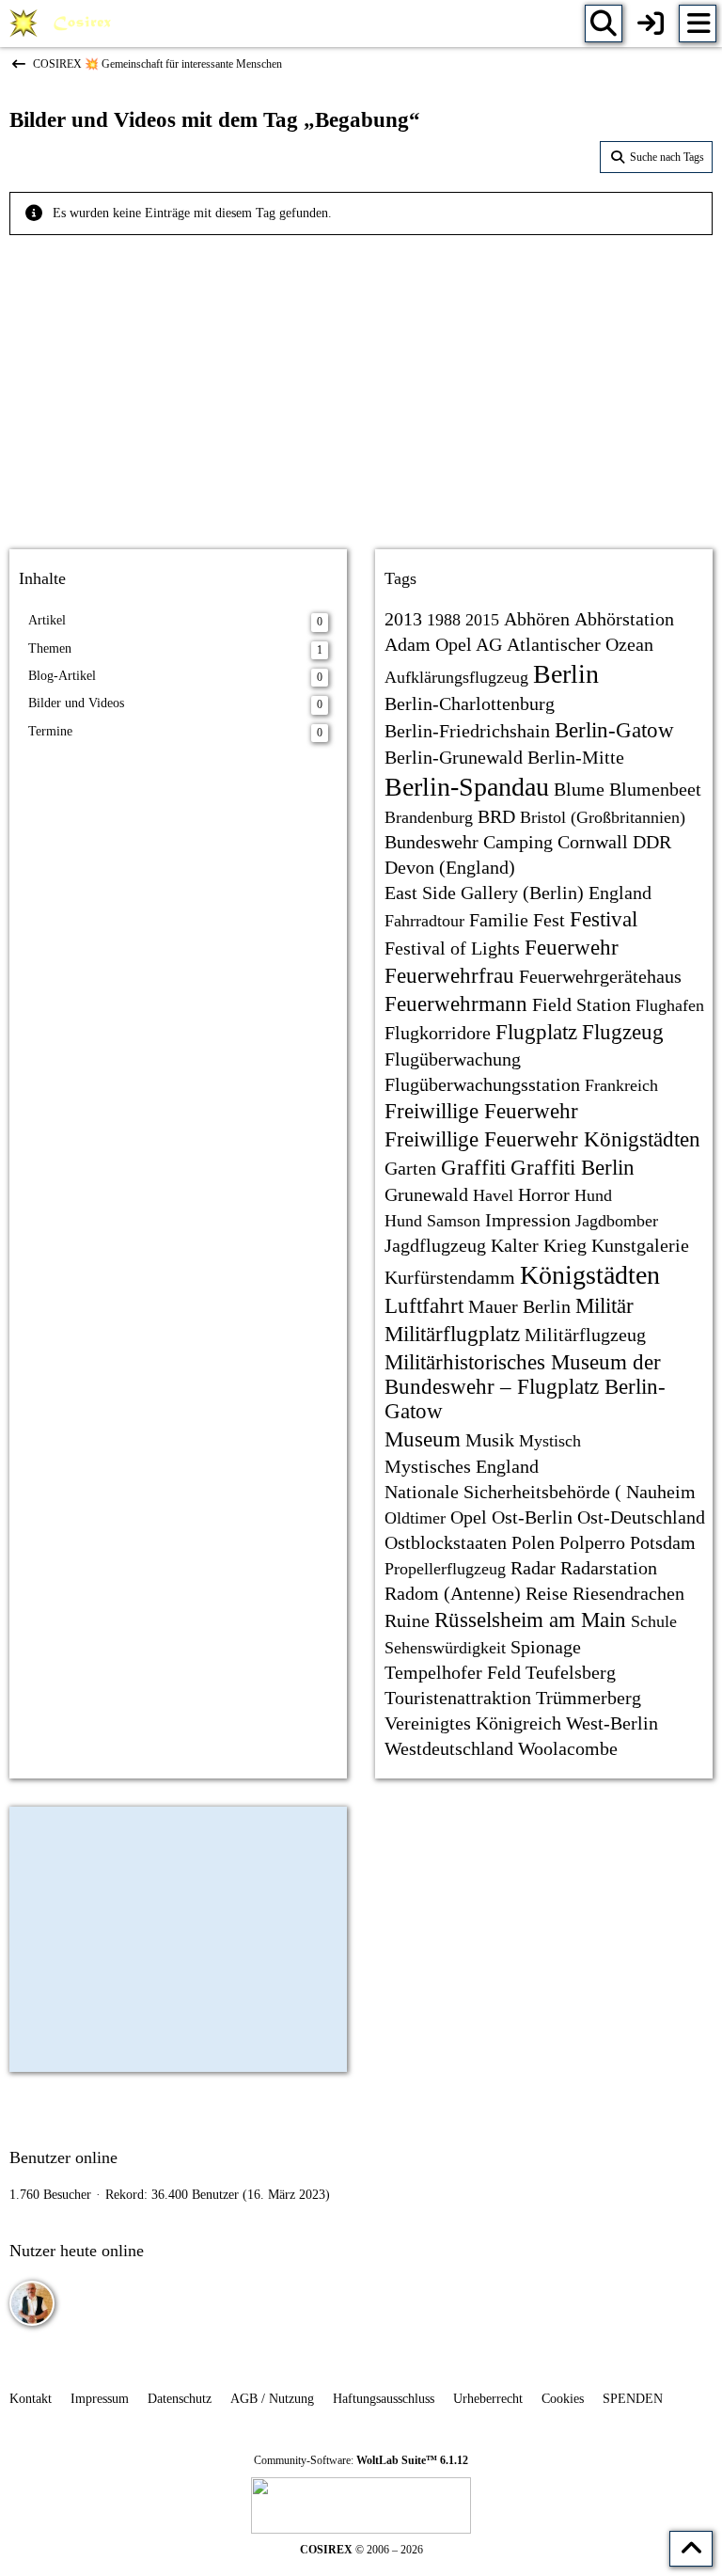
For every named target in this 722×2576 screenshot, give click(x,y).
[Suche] (604, 24)
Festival (604, 919)
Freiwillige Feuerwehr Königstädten (542, 1139)
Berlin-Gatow (614, 730)
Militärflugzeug (585, 1335)
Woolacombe (568, 1748)
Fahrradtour (424, 921)
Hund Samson (432, 1221)
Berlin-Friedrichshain (467, 731)
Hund (593, 1195)
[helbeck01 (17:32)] (32, 2303)
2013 (403, 619)
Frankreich (621, 1085)
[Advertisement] (361, 386)
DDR (652, 842)
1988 (444, 620)
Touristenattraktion (458, 1698)
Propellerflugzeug (445, 1569)
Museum (423, 1439)
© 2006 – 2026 (361, 2550)
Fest (549, 920)
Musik (490, 1440)
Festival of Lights (452, 948)
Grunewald (426, 1194)
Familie (499, 920)
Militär (604, 1306)
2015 (482, 620)
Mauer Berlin (519, 1306)
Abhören (537, 619)
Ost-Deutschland (641, 1517)
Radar (533, 1568)
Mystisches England (462, 1466)
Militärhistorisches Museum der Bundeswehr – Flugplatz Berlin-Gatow (525, 1387)
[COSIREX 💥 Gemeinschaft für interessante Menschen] (63, 24)
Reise (547, 1593)
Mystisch (550, 1441)
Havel (493, 1195)
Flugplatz (536, 1032)
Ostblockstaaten (446, 1542)
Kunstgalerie (640, 1245)
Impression (528, 1220)
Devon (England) (450, 867)
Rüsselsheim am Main (530, 1620)
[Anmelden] (651, 24)
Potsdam (663, 1542)
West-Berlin (612, 1723)
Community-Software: (361, 2460)
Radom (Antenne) (453, 1593)
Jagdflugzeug (435, 1245)
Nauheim (661, 1492)
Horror (544, 1194)
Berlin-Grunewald (454, 757)
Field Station (581, 1004)
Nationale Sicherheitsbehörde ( (503, 1492)
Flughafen (670, 1005)
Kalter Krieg (539, 1245)
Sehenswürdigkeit (445, 1648)
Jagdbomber (617, 1221)
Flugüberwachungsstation (482, 1084)
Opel (469, 1517)
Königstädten (590, 1275)
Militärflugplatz (452, 1334)
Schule (654, 1621)
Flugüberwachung (453, 1059)
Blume (579, 789)
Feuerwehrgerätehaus (600, 976)
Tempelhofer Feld (453, 1672)
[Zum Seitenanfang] (691, 2549)
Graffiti (473, 1168)
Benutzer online (63, 2157)
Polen (533, 1542)
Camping (518, 842)
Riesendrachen (628, 1593)
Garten (410, 1168)
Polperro (592, 1542)
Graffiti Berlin (573, 1168)
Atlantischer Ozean (580, 644)
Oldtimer (415, 1518)
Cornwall (593, 842)
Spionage (546, 1647)
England (620, 893)
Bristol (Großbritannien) (603, 817)
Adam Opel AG (443, 644)
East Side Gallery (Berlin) (484, 893)
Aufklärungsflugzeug (456, 677)
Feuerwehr (572, 948)
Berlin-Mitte (576, 757)
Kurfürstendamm (450, 1277)
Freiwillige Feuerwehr (481, 1111)
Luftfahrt (424, 1306)
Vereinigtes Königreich (473, 1723)
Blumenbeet (655, 789)
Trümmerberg (589, 1698)
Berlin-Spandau (467, 787)
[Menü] (698, 24)
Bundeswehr (432, 842)
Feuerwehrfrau (449, 976)
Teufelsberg (571, 1672)
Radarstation (609, 1568)
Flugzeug (623, 1032)
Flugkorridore (438, 1033)
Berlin (566, 674)
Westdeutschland (449, 1748)
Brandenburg (429, 817)
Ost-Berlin (532, 1517)
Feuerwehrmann (456, 1004)
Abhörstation (624, 619)
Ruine (407, 1620)
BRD (496, 816)
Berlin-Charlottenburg (470, 703)
